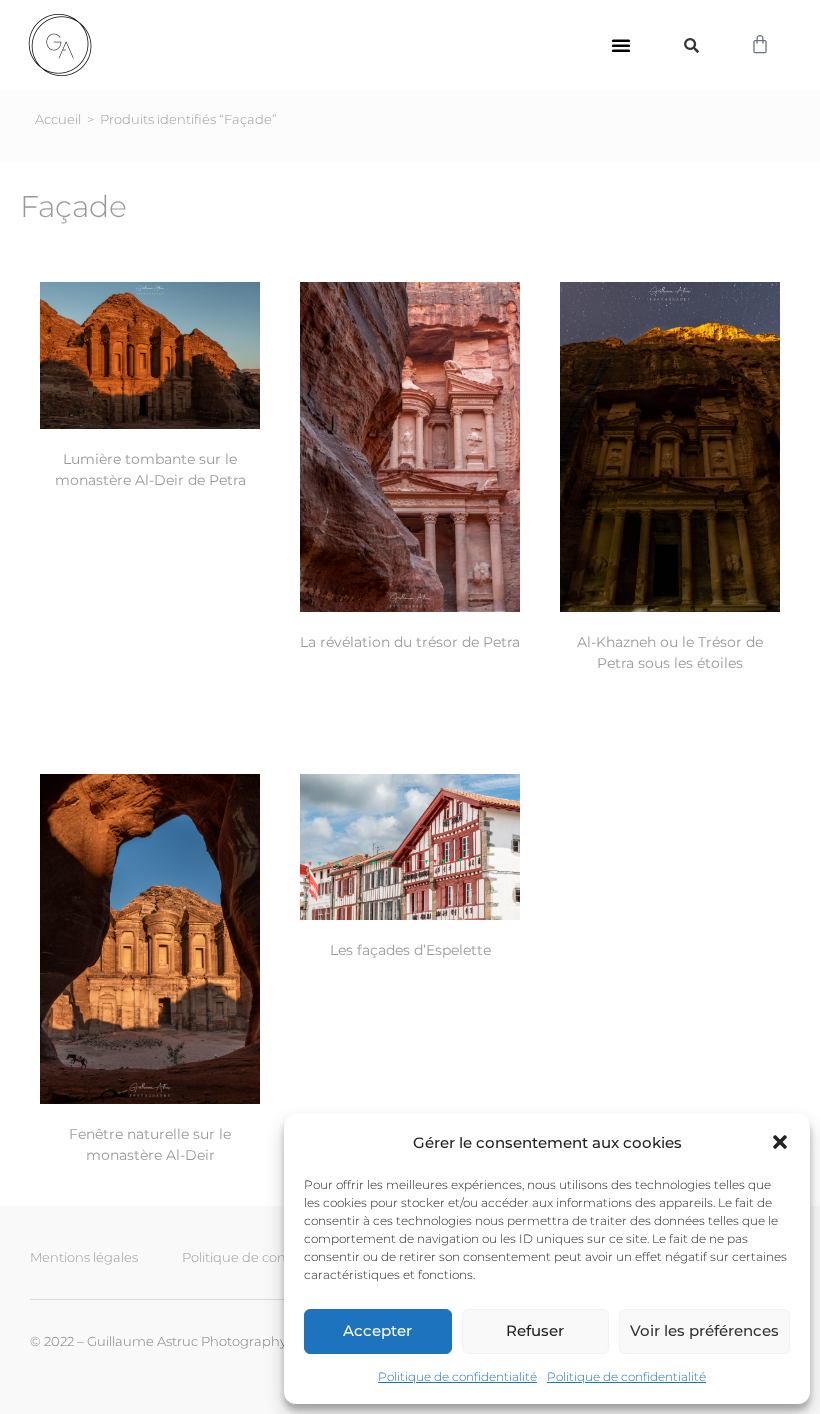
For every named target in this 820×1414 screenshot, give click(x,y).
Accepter (377, 1330)
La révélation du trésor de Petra (410, 642)
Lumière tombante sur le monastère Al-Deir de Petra (150, 469)
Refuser (535, 1330)
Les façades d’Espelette (410, 950)
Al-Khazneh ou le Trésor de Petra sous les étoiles (670, 652)
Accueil (58, 119)
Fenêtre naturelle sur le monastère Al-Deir (150, 1144)
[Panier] (760, 45)
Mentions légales (84, 1257)
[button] (780, 1142)
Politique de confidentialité (457, 1376)
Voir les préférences (704, 1330)
